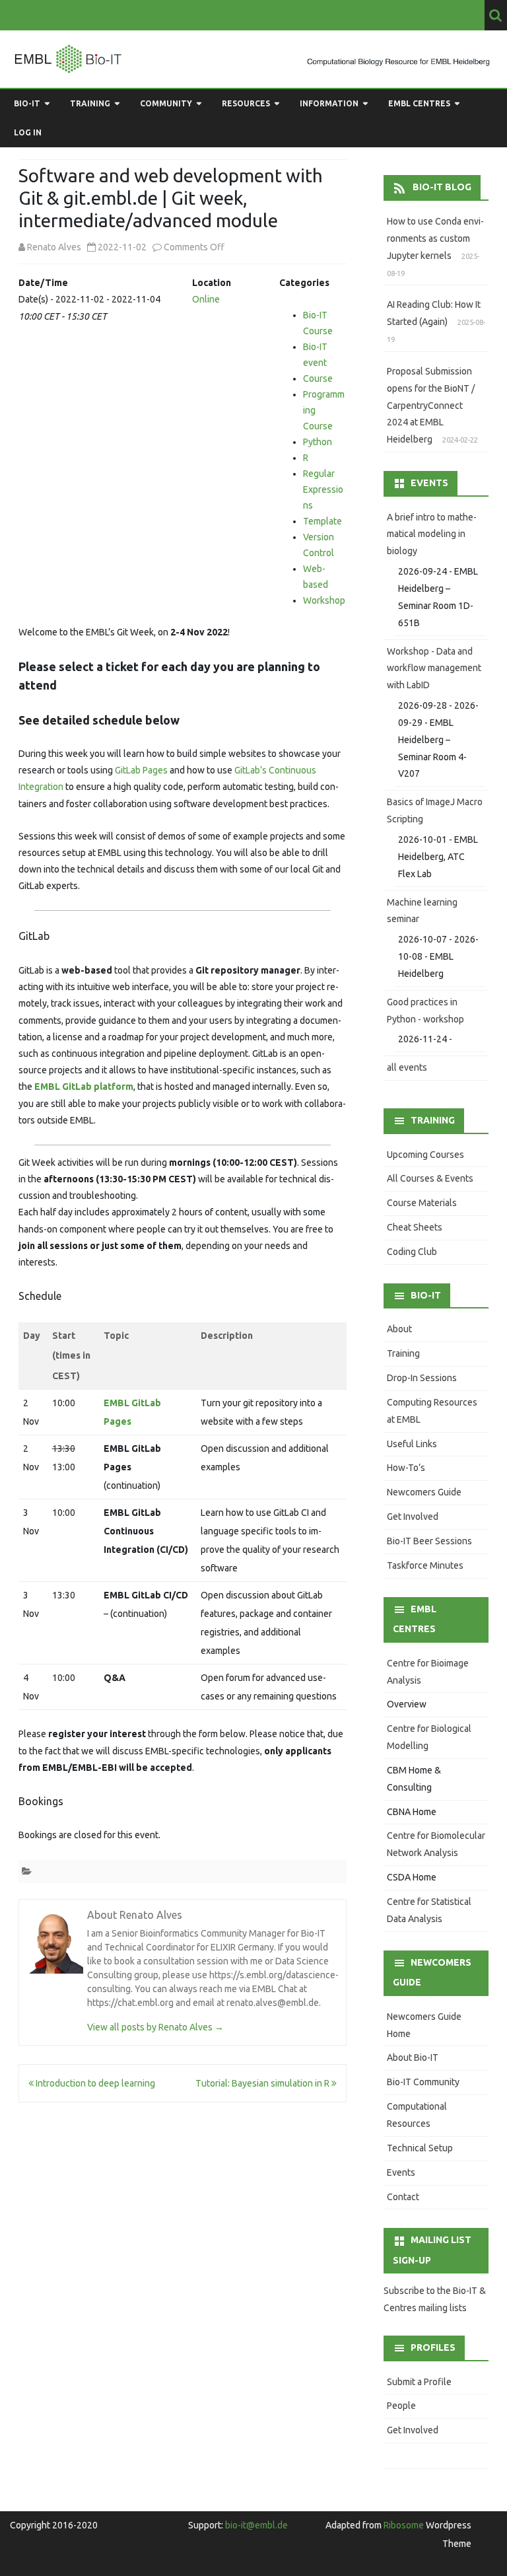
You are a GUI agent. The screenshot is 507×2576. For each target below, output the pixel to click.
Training (90, 103)
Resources (246, 103)
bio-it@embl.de (256, 2525)
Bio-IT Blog (442, 187)
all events (407, 1067)
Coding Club (412, 1252)
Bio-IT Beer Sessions (429, 1541)
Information (329, 103)
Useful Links (412, 1444)
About (399, 1329)
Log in (28, 132)
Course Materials (422, 1203)
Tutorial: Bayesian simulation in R (263, 2083)
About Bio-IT (413, 2057)
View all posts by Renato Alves (155, 2027)
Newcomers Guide (424, 1492)
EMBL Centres (419, 103)
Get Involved (413, 1517)
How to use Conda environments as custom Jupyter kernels (435, 238)
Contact (403, 2197)
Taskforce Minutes (425, 1565)
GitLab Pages (141, 770)
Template (322, 521)
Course (318, 378)
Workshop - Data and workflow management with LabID (434, 668)
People (401, 2406)
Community (166, 103)
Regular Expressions (323, 489)
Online (206, 299)
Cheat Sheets (415, 1227)
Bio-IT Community (423, 2082)
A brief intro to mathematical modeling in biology (432, 534)
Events (401, 2172)
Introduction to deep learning (94, 2083)
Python (318, 442)
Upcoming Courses (425, 1155)
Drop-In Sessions (422, 1378)
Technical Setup (420, 2148)
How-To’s (406, 1468)
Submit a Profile (419, 2382)
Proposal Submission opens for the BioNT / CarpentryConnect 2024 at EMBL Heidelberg (431, 405)
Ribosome (404, 2525)
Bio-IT (27, 103)
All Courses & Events (430, 1178)
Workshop (324, 600)
